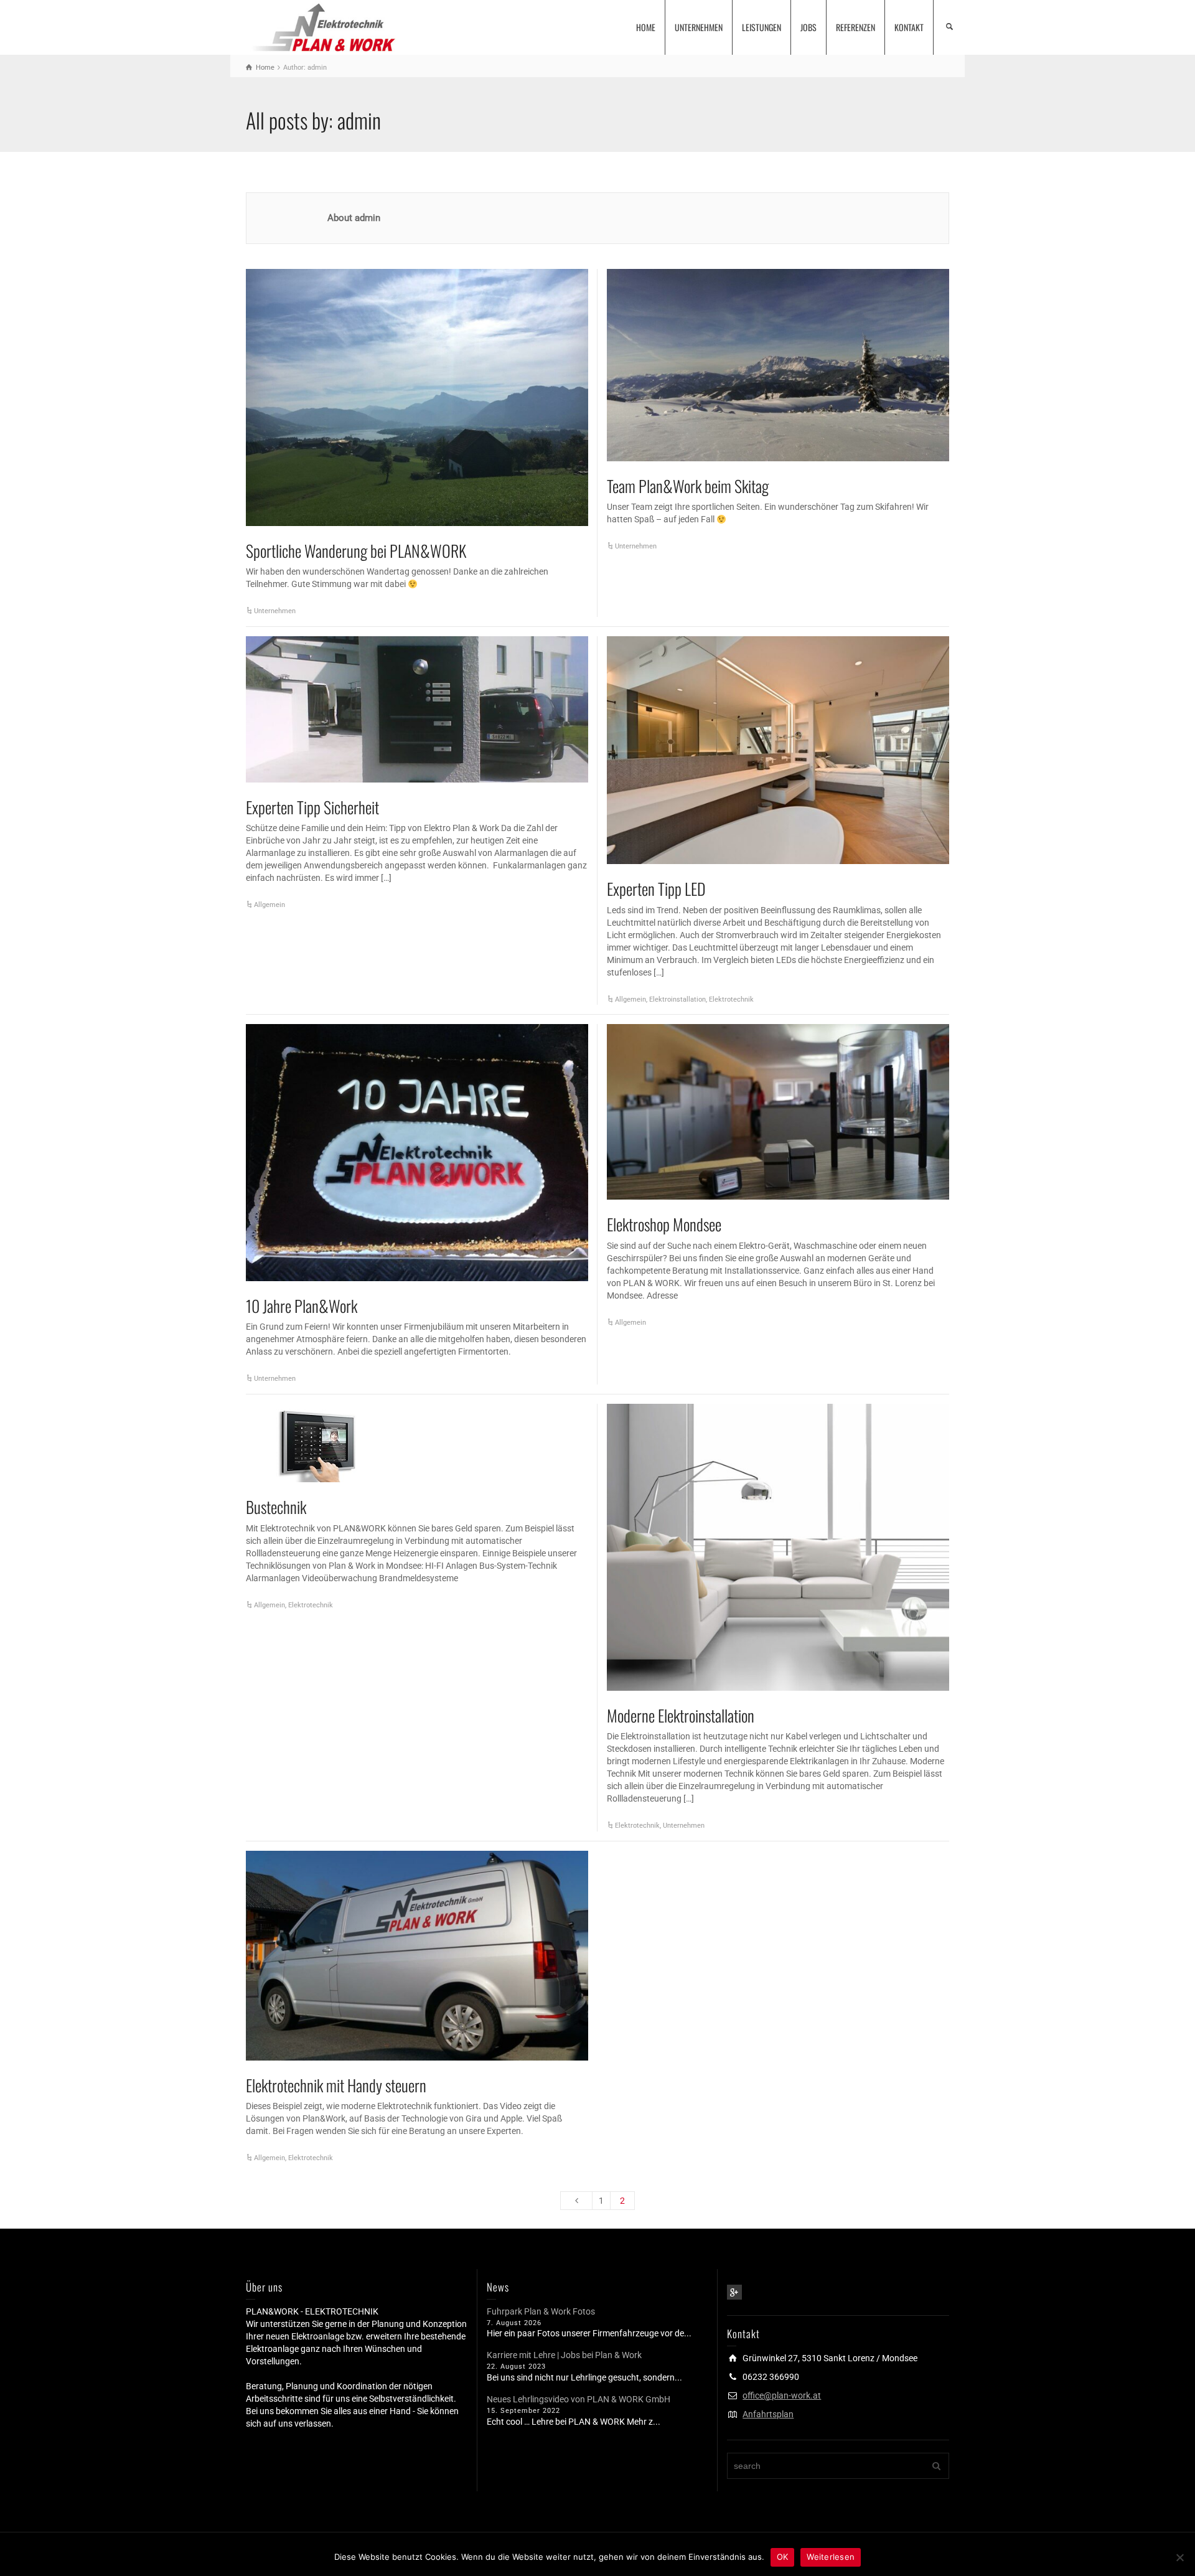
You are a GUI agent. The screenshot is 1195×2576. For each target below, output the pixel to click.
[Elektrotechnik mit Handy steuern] (417, 1956)
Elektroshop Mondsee (664, 1224)
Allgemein (269, 905)
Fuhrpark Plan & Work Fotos (541, 2311)
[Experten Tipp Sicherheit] (417, 709)
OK (783, 2557)
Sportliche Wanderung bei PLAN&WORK (356, 551)
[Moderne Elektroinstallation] (778, 1547)
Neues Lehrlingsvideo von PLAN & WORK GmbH (579, 2399)
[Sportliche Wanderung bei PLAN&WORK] (417, 397)
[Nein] (1179, 2557)
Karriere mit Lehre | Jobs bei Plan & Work (564, 2355)
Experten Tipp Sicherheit (312, 807)
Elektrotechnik (731, 999)
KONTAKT (909, 27)
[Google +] (734, 2292)
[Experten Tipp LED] (778, 750)
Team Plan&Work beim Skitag (688, 486)
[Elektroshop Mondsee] (778, 1112)
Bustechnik (276, 1507)
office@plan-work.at (782, 2395)
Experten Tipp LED (656, 889)
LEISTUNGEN (762, 27)
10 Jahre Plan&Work (302, 1306)
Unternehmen (275, 611)
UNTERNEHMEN (699, 27)
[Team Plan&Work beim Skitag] (778, 365)
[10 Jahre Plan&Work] (417, 1153)
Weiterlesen (831, 2557)
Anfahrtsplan (768, 2414)
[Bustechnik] (318, 1443)
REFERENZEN (855, 27)
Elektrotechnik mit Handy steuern (336, 2085)
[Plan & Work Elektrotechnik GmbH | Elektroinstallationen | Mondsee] (322, 26)
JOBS (808, 27)
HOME (646, 27)
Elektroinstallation (677, 999)
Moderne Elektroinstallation (681, 1715)
